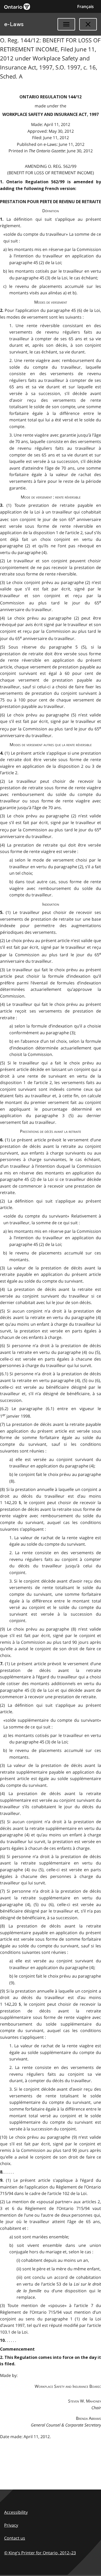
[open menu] (66, 24)
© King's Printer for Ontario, (40, 2553)
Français (85, 6)
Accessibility (16, 2512)
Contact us (15, 2538)
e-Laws (14, 24)
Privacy (11, 2525)
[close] (88, 24)
